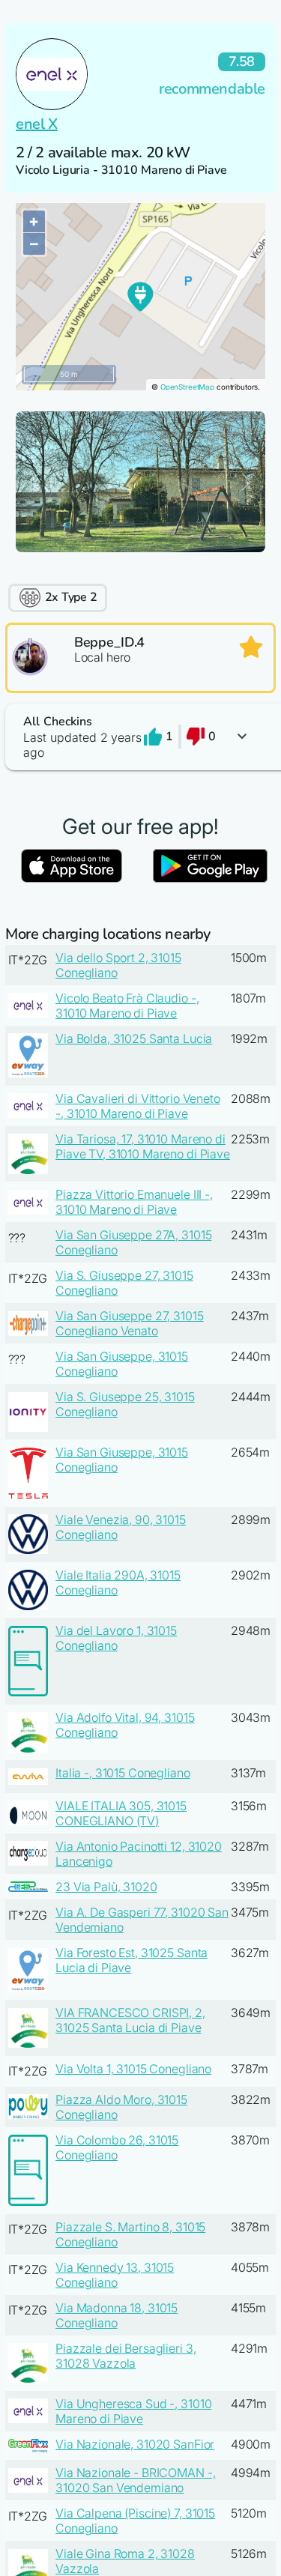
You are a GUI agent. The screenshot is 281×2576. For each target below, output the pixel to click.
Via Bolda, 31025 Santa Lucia (134, 1038)
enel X (37, 124)
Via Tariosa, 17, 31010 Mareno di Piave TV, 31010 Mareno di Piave (143, 1146)
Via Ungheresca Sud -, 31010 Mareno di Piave (133, 2411)
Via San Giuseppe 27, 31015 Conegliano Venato (129, 1323)
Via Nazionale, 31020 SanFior (135, 2444)
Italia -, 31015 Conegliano (123, 1773)
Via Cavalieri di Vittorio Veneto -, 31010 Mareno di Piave (138, 1106)
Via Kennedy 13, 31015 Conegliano (115, 2275)
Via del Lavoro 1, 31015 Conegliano (116, 1638)
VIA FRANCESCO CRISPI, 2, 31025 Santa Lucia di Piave (130, 2020)
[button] (140, 737)
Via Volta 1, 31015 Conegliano (133, 2069)
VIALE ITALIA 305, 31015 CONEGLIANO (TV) (121, 1813)
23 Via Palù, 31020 (106, 1887)
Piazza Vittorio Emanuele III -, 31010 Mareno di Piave (134, 1202)
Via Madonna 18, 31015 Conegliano (117, 2315)
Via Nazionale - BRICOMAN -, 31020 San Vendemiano (135, 2480)
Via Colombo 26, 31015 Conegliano (117, 2147)
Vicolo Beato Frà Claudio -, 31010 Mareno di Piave (127, 1006)
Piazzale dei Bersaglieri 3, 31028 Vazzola (126, 2356)
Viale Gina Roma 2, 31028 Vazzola (125, 2561)
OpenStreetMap (187, 387)
